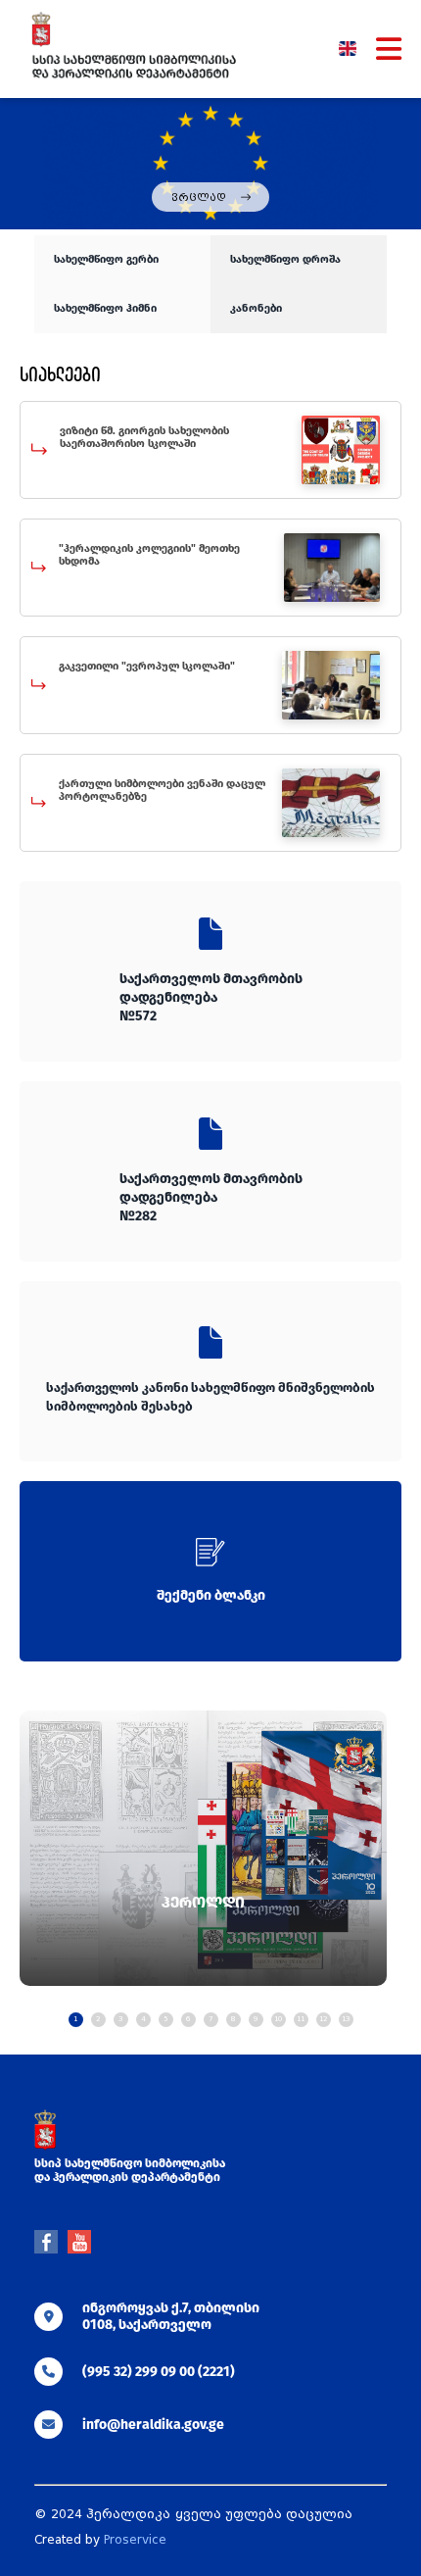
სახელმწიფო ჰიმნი (105, 308)
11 (301, 2019)
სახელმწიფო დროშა (285, 259)
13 (346, 2019)
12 (323, 2019)
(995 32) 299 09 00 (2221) (159, 2372)
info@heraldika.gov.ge (153, 2425)
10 (278, 2019)
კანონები (256, 308)
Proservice (135, 2540)
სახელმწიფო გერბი (106, 259)
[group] (203, 1849)
